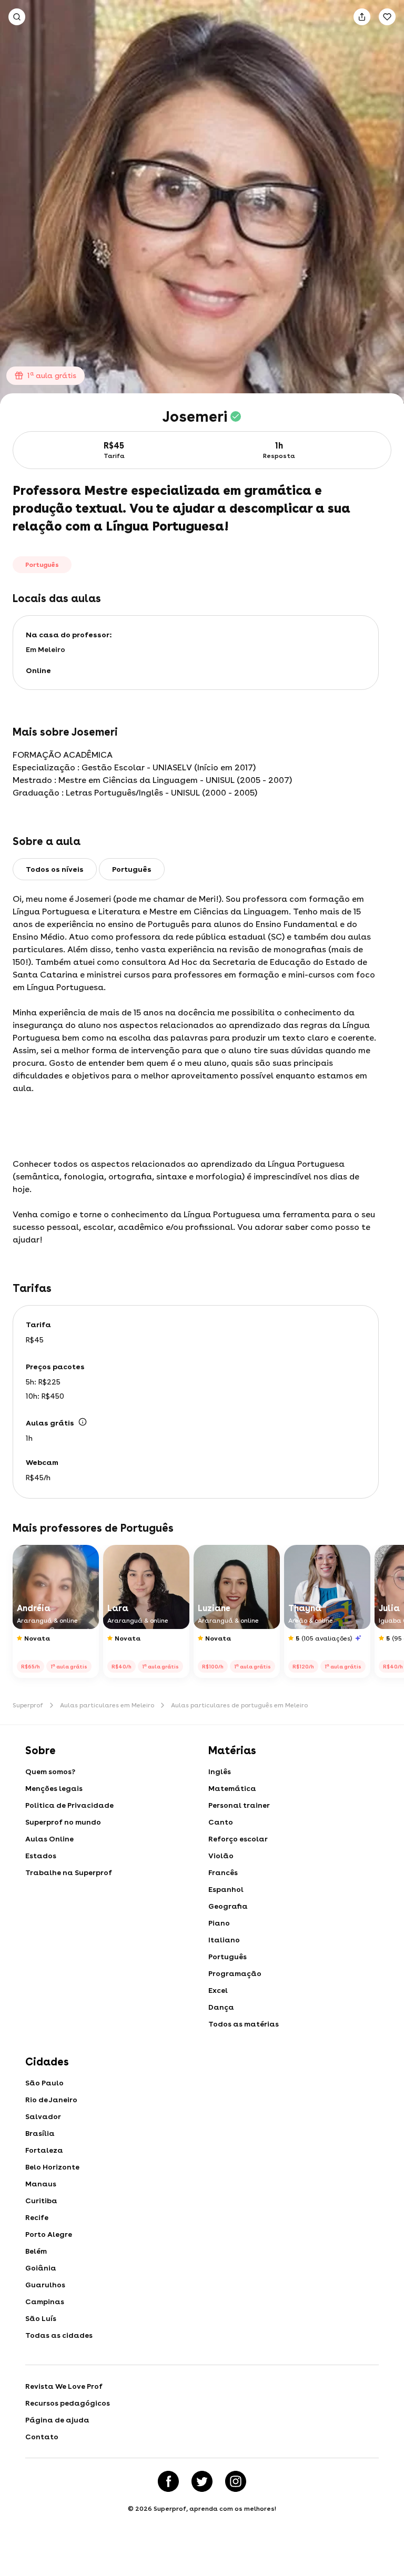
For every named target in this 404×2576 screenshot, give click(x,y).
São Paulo (44, 2083)
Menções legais (54, 1788)
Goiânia (41, 2268)
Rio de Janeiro (51, 2100)
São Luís (41, 2318)
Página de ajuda (57, 2420)
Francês (223, 1872)
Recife (37, 2217)
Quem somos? (50, 1771)
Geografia (228, 1906)
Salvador (43, 2116)
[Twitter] (202, 2481)
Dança (221, 2007)
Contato (42, 2437)
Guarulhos (45, 2285)
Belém (36, 2251)
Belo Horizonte (52, 2167)
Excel (218, 1990)
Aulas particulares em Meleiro (107, 1705)
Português (228, 1957)
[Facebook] (168, 2481)
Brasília (40, 2133)
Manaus (41, 2184)
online (38, 670)
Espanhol (226, 1889)
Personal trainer (239, 1805)
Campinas (45, 2302)
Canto (221, 1822)
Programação (235, 1973)
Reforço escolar (238, 1839)
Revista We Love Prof (64, 2386)
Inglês (220, 1771)
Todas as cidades (59, 2335)
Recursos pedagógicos (68, 2403)
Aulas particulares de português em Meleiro (239, 1705)
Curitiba (41, 2201)
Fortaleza (44, 2150)
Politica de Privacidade (69, 1805)
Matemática (232, 1788)
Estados (41, 1856)
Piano (219, 1923)
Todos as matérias (244, 2024)
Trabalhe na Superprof (69, 1872)
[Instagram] (236, 2481)
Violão (221, 1856)
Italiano (224, 1940)
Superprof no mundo (63, 1822)
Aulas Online (49, 1839)
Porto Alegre (49, 2234)
